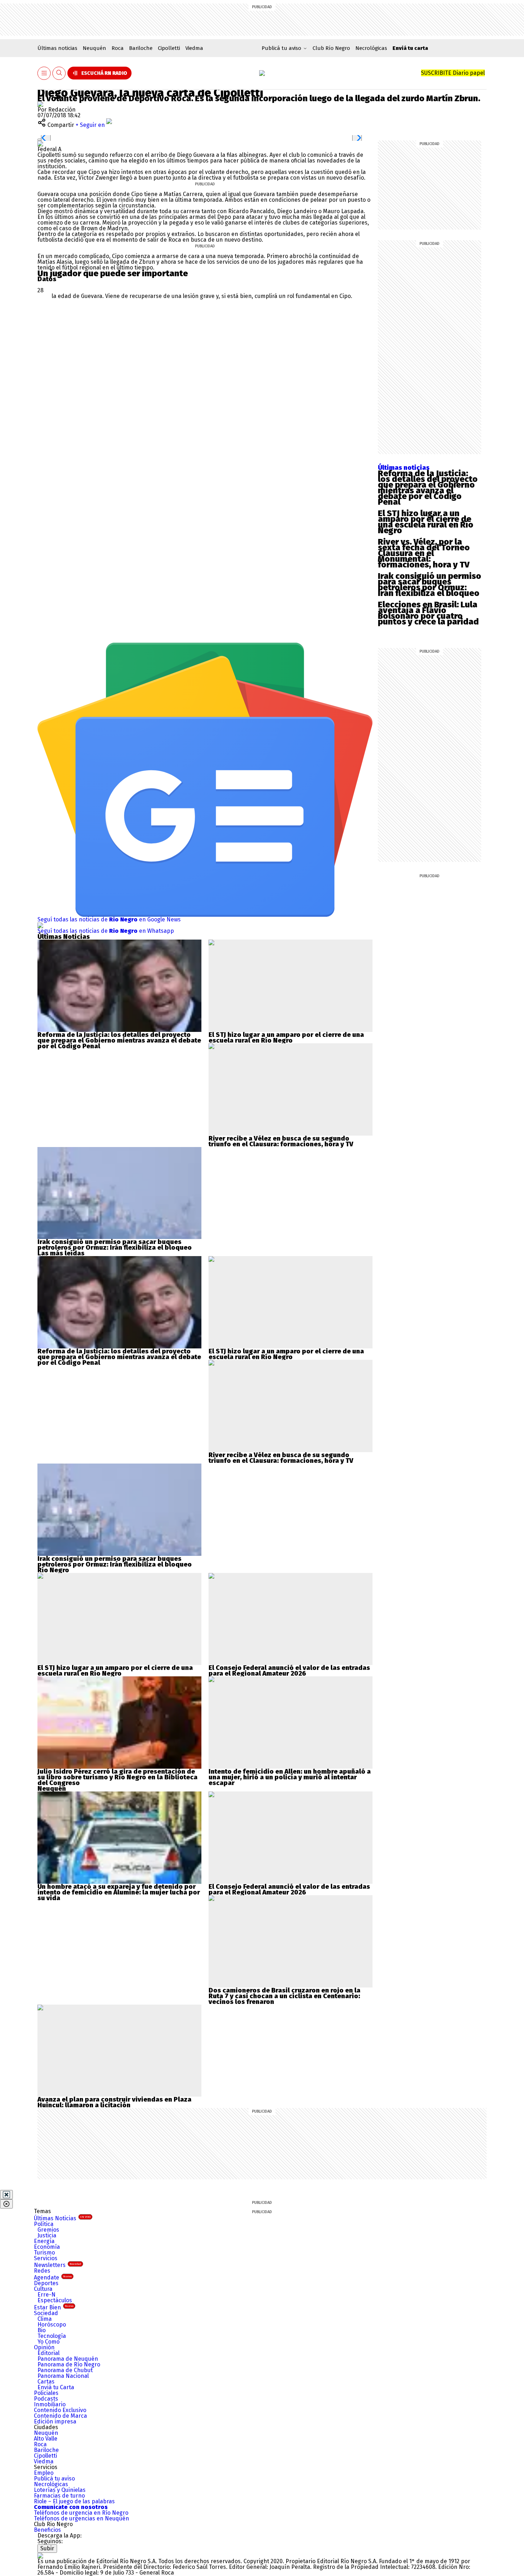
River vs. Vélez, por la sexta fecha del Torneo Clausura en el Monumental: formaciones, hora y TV (424, 553)
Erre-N (47, 2295)
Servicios (46, 2258)
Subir (47, 2548)
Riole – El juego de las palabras (74, 2501)
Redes (42, 2271)
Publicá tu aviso (54, 2479)
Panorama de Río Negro (69, 2364)
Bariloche (141, 48)
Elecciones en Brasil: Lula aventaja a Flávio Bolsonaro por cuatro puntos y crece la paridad (428, 613)
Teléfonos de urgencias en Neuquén (81, 2518)
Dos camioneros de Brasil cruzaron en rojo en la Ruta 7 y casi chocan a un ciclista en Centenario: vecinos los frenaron (284, 1996)
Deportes (46, 2283)
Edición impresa (55, 2421)
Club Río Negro (331, 48)
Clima (45, 2319)
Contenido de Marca (60, 2416)
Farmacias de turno (59, 2496)
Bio (42, 2330)
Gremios (48, 2230)
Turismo (44, 2253)
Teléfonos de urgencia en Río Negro (81, 2513)
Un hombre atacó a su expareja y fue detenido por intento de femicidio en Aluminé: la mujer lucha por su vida (119, 1892)
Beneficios (47, 2530)
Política (44, 2224)
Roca (118, 48)
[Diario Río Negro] (262, 73)
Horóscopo (52, 2325)
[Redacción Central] (40, 104)
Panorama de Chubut (65, 2370)
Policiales (46, 2393)
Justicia (47, 2235)
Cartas (46, 2382)
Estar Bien (54, 2307)
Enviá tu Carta (56, 2387)
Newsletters (58, 2265)
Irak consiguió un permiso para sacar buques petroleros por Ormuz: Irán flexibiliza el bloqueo (430, 585)
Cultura (43, 2289)
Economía (47, 2247)
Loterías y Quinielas (60, 2490)
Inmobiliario (50, 2404)
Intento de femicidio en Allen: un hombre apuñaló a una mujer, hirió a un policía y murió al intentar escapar (290, 1777)
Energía (44, 2241)
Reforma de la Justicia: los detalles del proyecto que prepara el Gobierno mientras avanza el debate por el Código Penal (428, 488)
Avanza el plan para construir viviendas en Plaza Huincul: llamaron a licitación (114, 2102)
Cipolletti (169, 48)
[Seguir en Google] (40, 143)
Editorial (48, 2353)
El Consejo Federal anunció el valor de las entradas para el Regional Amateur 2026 (289, 1671)
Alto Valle (46, 2439)
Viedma (194, 48)
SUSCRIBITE (453, 73)
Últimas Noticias (62, 2218)
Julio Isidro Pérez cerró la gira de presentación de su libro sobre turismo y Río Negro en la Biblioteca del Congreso (117, 1777)
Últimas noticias (57, 48)
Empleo (44, 2473)
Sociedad (46, 2313)
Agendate (53, 2277)
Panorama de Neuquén (68, 2359)
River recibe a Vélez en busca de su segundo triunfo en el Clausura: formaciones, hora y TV (281, 1141)
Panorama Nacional (63, 2376)
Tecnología (52, 2336)
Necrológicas (371, 48)
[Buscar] (59, 73)
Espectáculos (55, 2300)
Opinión (44, 2347)
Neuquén (94, 48)
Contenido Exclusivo (60, 2410)
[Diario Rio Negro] (40, 2556)
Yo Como (48, 2342)
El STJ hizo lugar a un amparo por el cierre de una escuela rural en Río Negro (426, 522)
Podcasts (46, 2399)
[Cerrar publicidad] (6, 2195)
